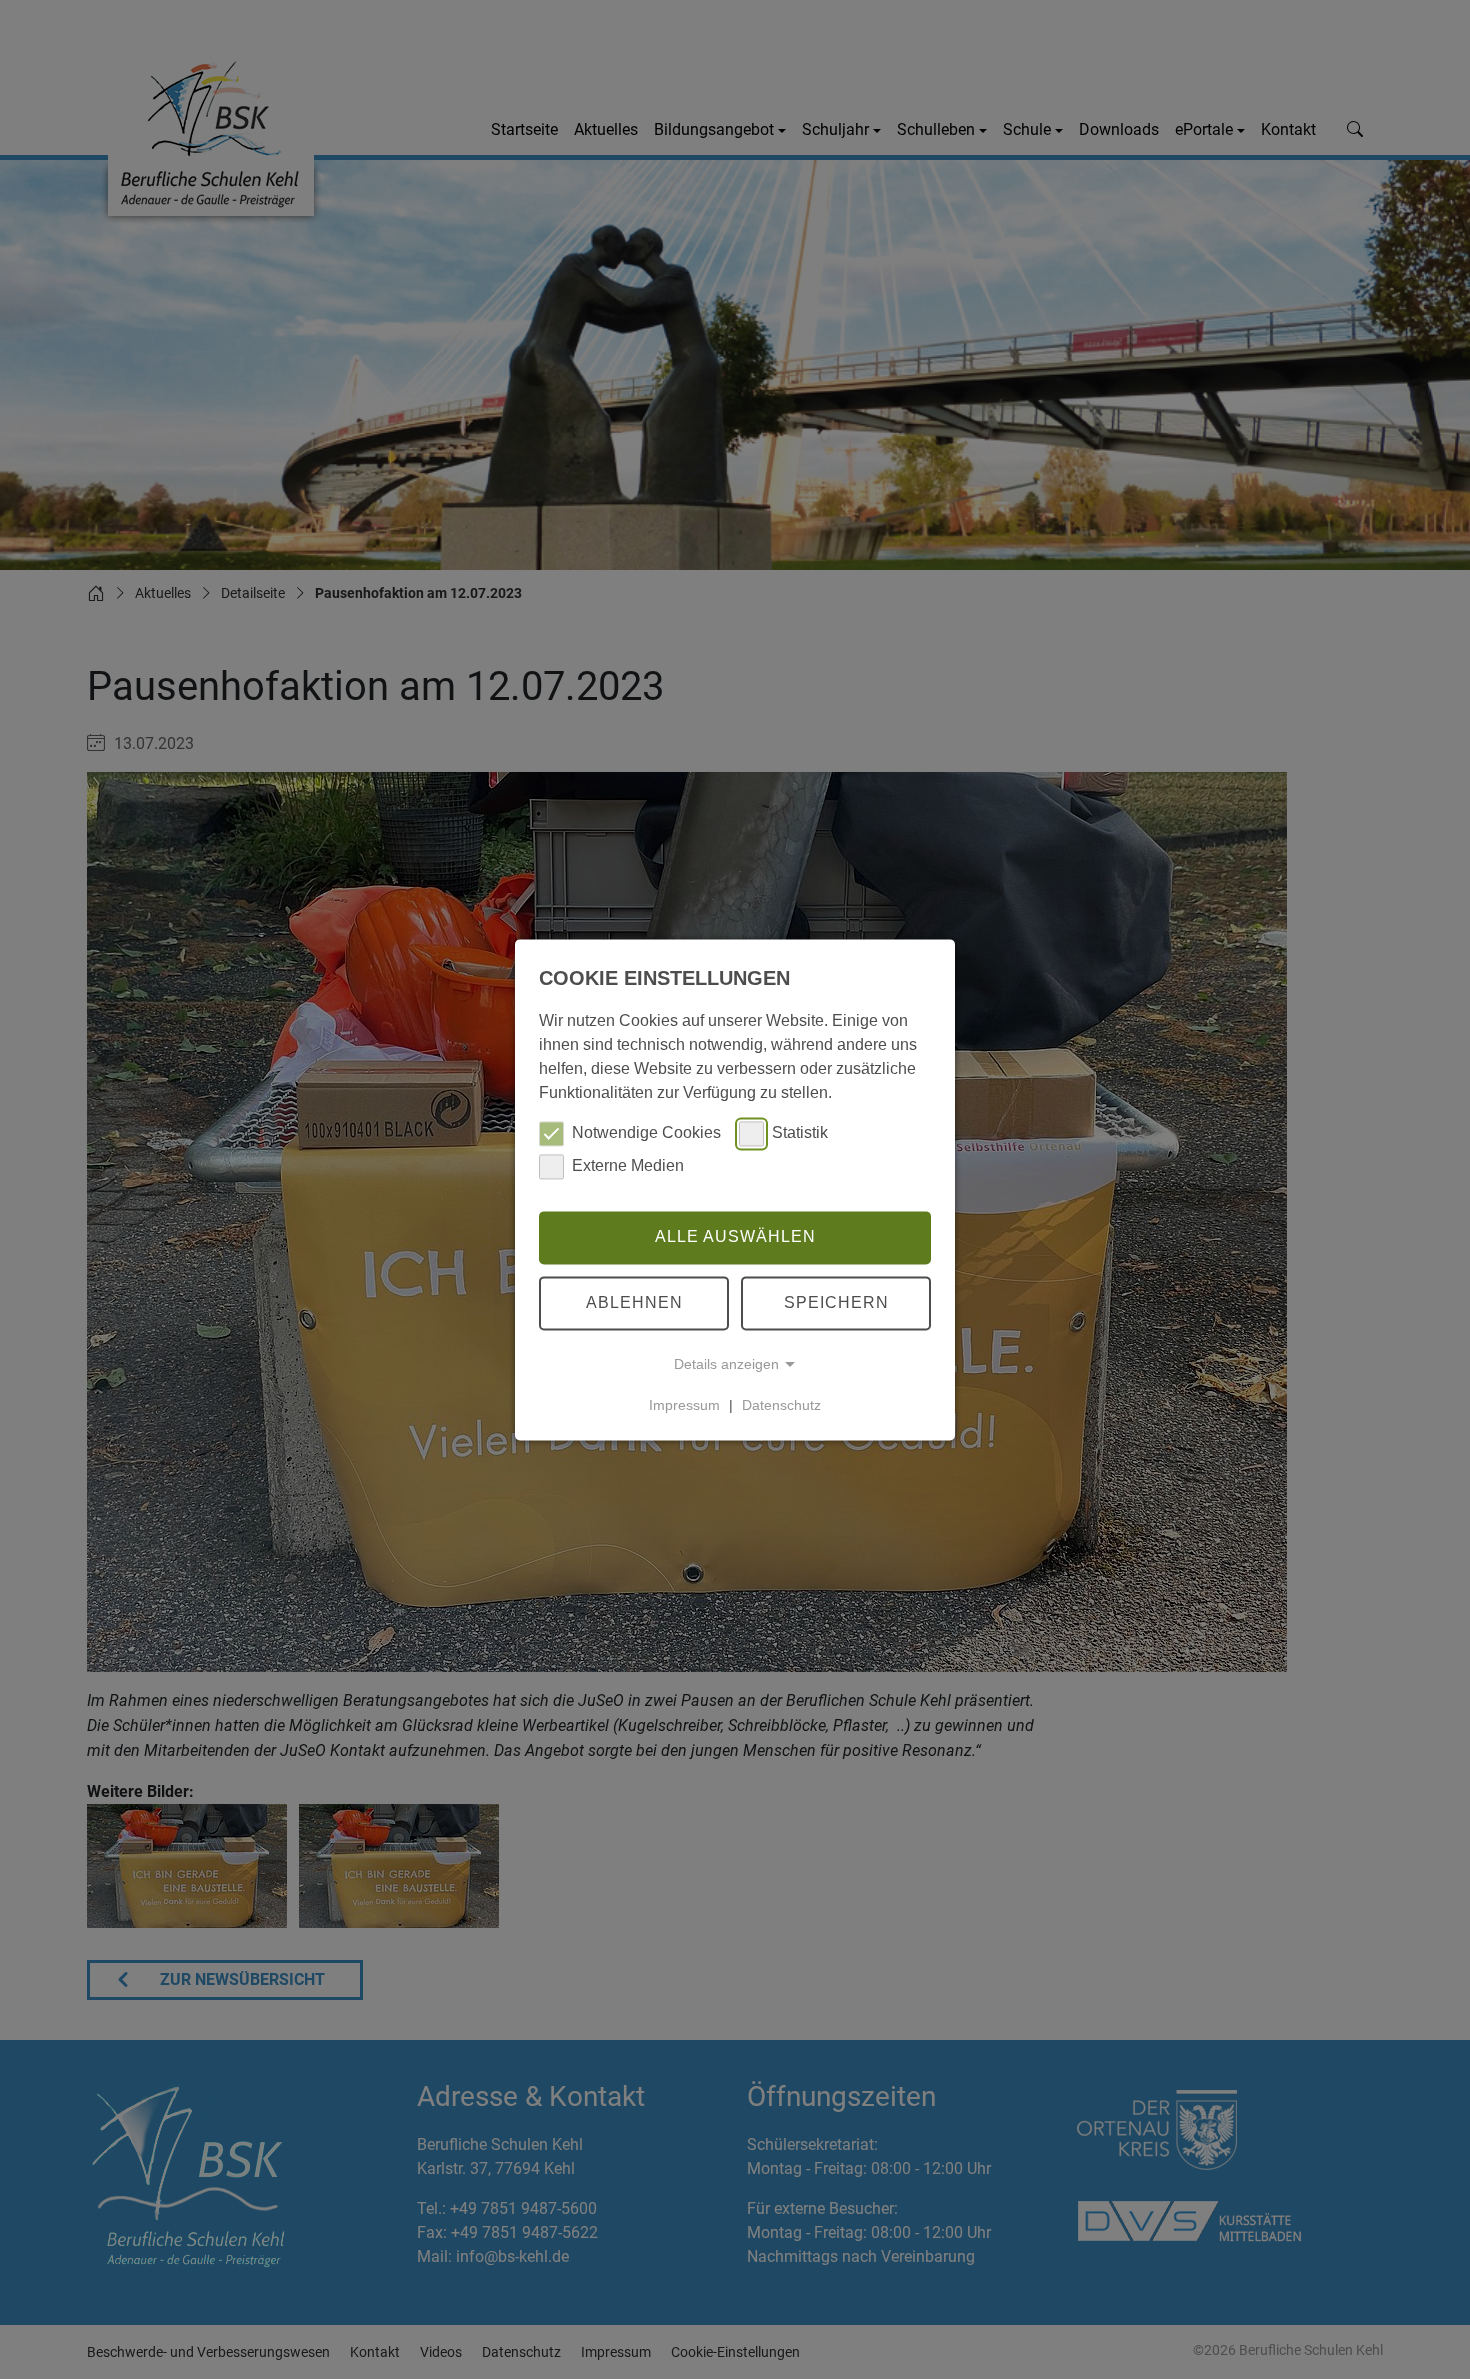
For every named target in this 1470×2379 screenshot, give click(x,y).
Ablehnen (634, 1302)
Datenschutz (781, 1405)
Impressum (684, 1405)
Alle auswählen (735, 1237)
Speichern (836, 1302)
